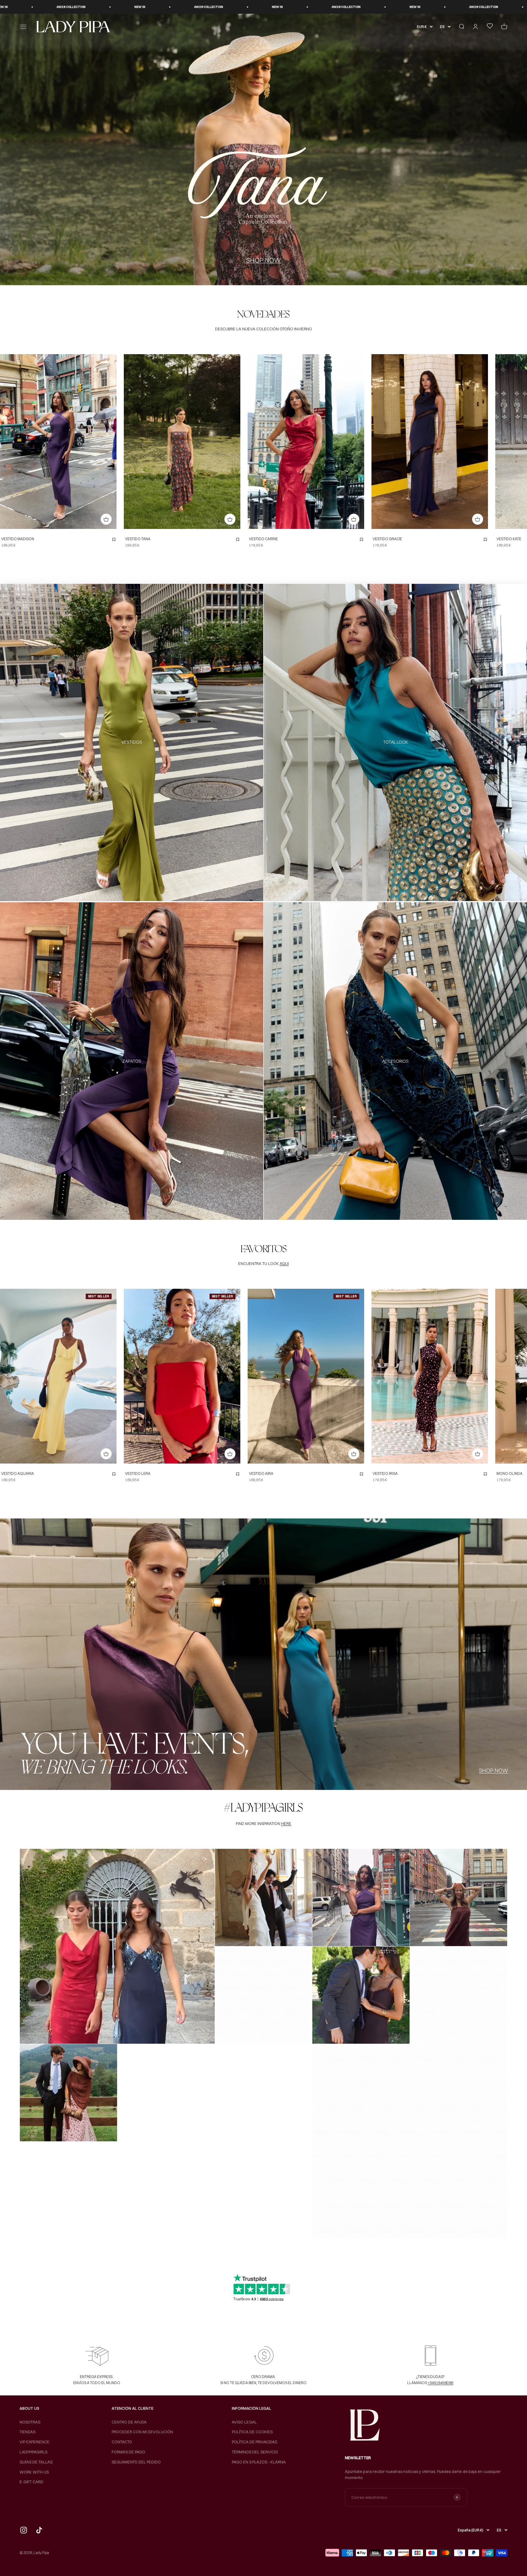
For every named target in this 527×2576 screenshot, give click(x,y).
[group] (263, 149)
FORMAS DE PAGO (128, 2452)
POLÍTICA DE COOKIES (252, 2432)
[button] (117, 1946)
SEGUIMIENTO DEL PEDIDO (136, 2462)
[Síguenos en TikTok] (39, 2530)
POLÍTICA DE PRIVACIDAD (255, 2442)
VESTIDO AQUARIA (18, 1473)
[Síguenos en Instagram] (24, 2530)
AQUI (284, 1263)
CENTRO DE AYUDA (129, 2422)
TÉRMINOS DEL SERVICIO (255, 2452)
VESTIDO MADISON (18, 539)
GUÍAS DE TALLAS (36, 2462)
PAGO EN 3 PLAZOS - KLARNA (259, 2462)
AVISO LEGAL (244, 2422)
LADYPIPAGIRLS (33, 2452)
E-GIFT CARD (31, 2482)
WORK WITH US (34, 2472)
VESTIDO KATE (509, 539)
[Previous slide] (6, 441)
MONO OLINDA (509, 1473)
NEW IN (27, 7)
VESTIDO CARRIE (263, 539)
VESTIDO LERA (138, 1473)
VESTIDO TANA (138, 539)
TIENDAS (27, 2432)
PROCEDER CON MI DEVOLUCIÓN (142, 2432)
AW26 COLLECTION (96, 7)
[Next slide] (110, 441)
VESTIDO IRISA (385, 1473)
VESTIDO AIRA (261, 1473)
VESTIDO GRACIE (387, 539)
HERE (286, 1823)
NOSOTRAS (30, 2422)
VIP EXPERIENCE (34, 2442)
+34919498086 (440, 2383)
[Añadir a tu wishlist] (114, 540)
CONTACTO (122, 2442)
